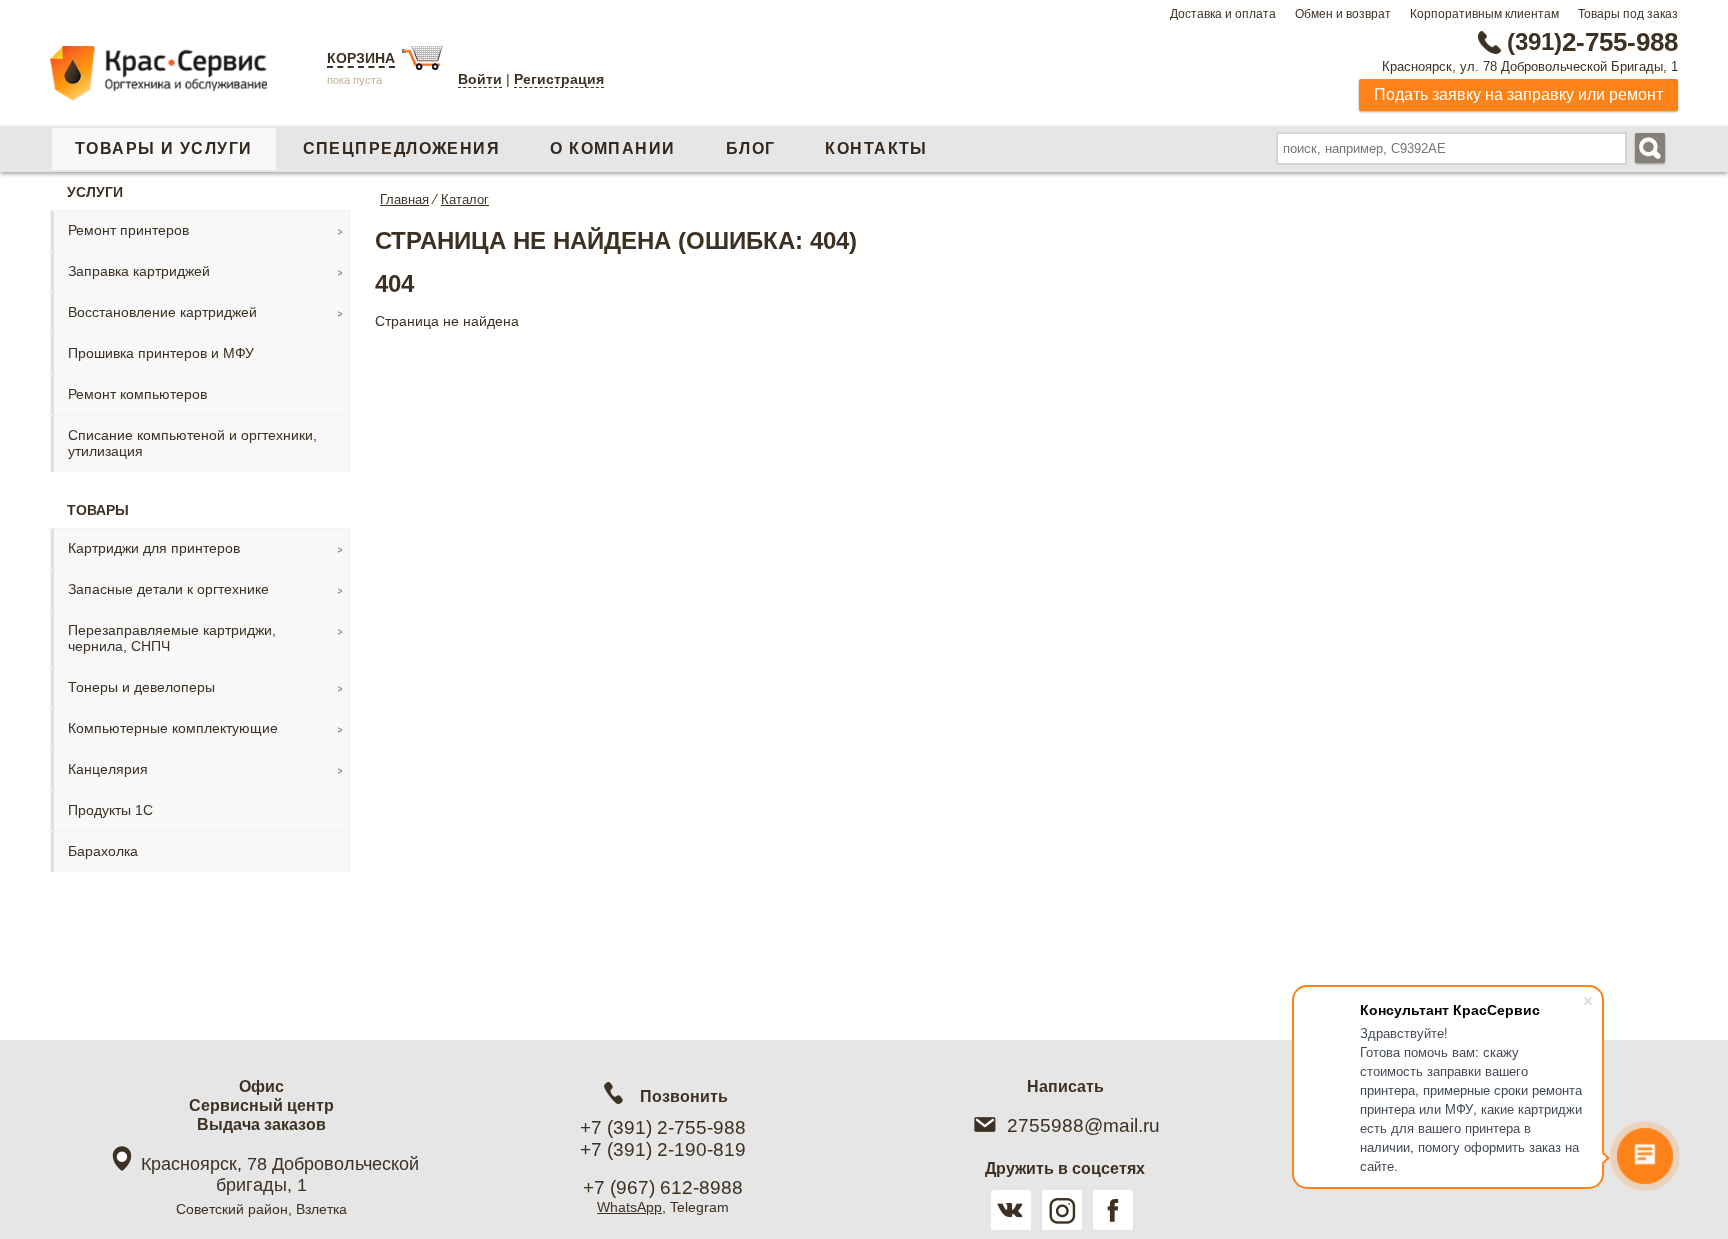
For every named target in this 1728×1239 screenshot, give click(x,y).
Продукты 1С (110, 810)
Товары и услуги (164, 148)
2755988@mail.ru (1083, 1125)
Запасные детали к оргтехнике (168, 589)
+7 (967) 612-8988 (663, 1187)
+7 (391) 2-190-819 (663, 1149)
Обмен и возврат (1343, 14)
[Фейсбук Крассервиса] (1113, 1210)
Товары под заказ (1628, 14)
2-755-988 (1592, 42)
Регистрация (559, 79)
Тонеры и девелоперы (141, 687)
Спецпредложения (402, 148)
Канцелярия (108, 769)
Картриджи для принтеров (154, 548)
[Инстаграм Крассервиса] (1062, 1210)
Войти (480, 79)
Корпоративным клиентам (1484, 14)
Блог (751, 148)
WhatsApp (629, 1207)
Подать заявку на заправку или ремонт (1518, 94)
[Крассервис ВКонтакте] (1011, 1210)
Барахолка (103, 851)
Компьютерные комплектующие (173, 728)
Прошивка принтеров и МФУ (161, 353)
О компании (612, 148)
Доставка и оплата (1223, 14)
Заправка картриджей (139, 271)
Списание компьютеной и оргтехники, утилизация (192, 443)
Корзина (361, 58)
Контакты (876, 148)
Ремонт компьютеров (137, 394)
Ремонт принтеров (128, 230)
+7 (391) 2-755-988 (663, 1127)
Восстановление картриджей (162, 312)
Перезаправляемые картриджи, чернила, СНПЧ (172, 638)
